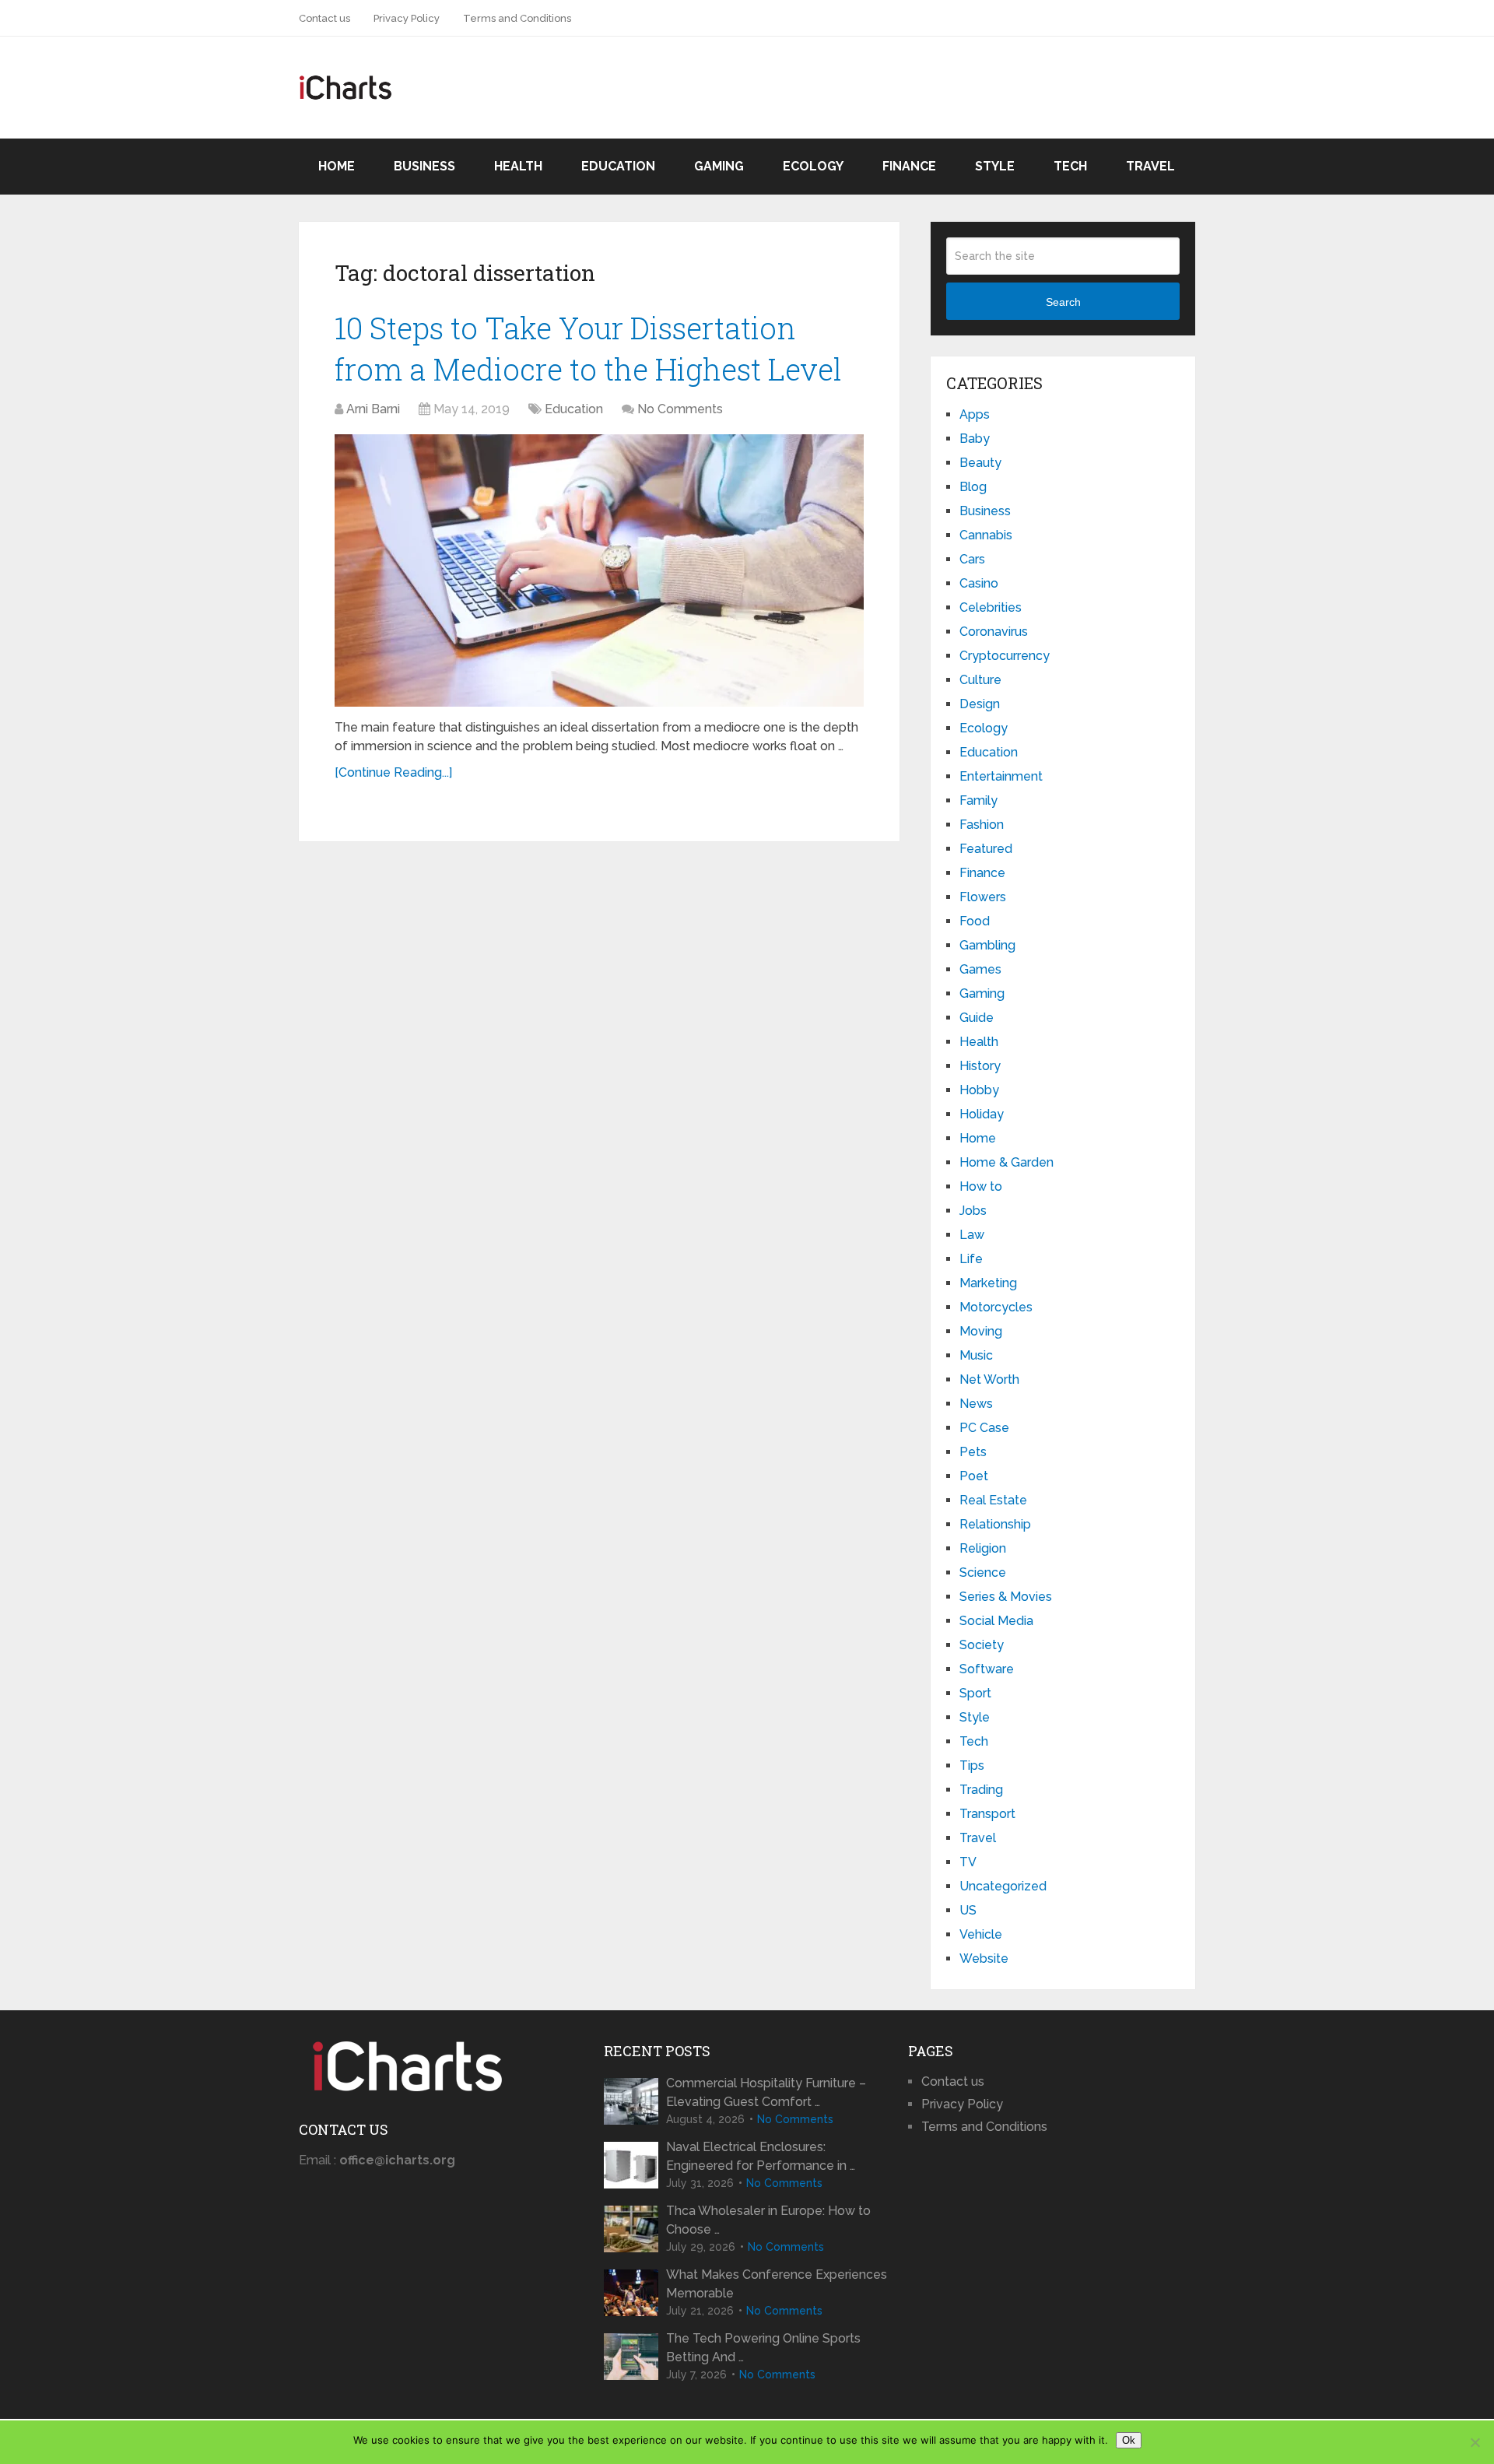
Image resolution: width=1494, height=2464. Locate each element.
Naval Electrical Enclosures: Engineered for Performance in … (761, 2156)
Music (976, 1355)
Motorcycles (996, 1307)
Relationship (995, 1524)
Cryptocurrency (1005, 656)
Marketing (988, 1283)
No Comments (680, 409)
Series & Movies (1006, 1597)
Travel (1150, 166)
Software (987, 1669)
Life (971, 1259)
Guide (977, 1018)
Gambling (987, 945)
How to (981, 1186)
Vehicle (981, 1934)
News (976, 1404)
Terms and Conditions (517, 18)
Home (337, 166)
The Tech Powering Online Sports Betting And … (763, 2348)
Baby (975, 439)
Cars (972, 559)
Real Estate (993, 1500)
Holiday (982, 1114)
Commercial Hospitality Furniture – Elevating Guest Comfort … (766, 2092)
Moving (981, 1331)
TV (968, 1862)
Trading (981, 1790)
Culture (980, 680)
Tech (1070, 166)
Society (982, 1645)
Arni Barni (373, 409)
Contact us (324, 18)
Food (975, 921)
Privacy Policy (407, 18)
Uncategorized (1003, 1886)
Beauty (980, 463)
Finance (909, 166)
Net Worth (989, 1379)
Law (972, 1235)
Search (1063, 302)
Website (984, 1959)
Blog (973, 487)
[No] (1475, 2442)
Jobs (973, 1211)
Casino (979, 583)
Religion (983, 1548)
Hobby (979, 1090)
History (980, 1066)
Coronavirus (994, 632)
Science (983, 1572)
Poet (974, 1476)
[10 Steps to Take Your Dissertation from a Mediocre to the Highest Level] (599, 570)
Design (980, 704)
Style (995, 166)
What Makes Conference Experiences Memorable (777, 2284)
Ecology (813, 166)
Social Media (996, 1621)
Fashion (982, 825)
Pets (973, 1452)
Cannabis (986, 535)
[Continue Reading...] (393, 772)
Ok (1129, 2440)
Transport (987, 1814)
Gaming (719, 166)
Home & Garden (1007, 1162)
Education (618, 166)
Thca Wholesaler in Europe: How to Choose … (768, 2220)
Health (518, 166)
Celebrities (991, 607)
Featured (986, 849)
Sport (975, 1693)
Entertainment (1001, 776)
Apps (975, 414)
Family (978, 800)
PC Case (984, 1428)
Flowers (983, 897)
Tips (972, 1766)
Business (424, 166)
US (968, 1910)
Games (980, 969)
